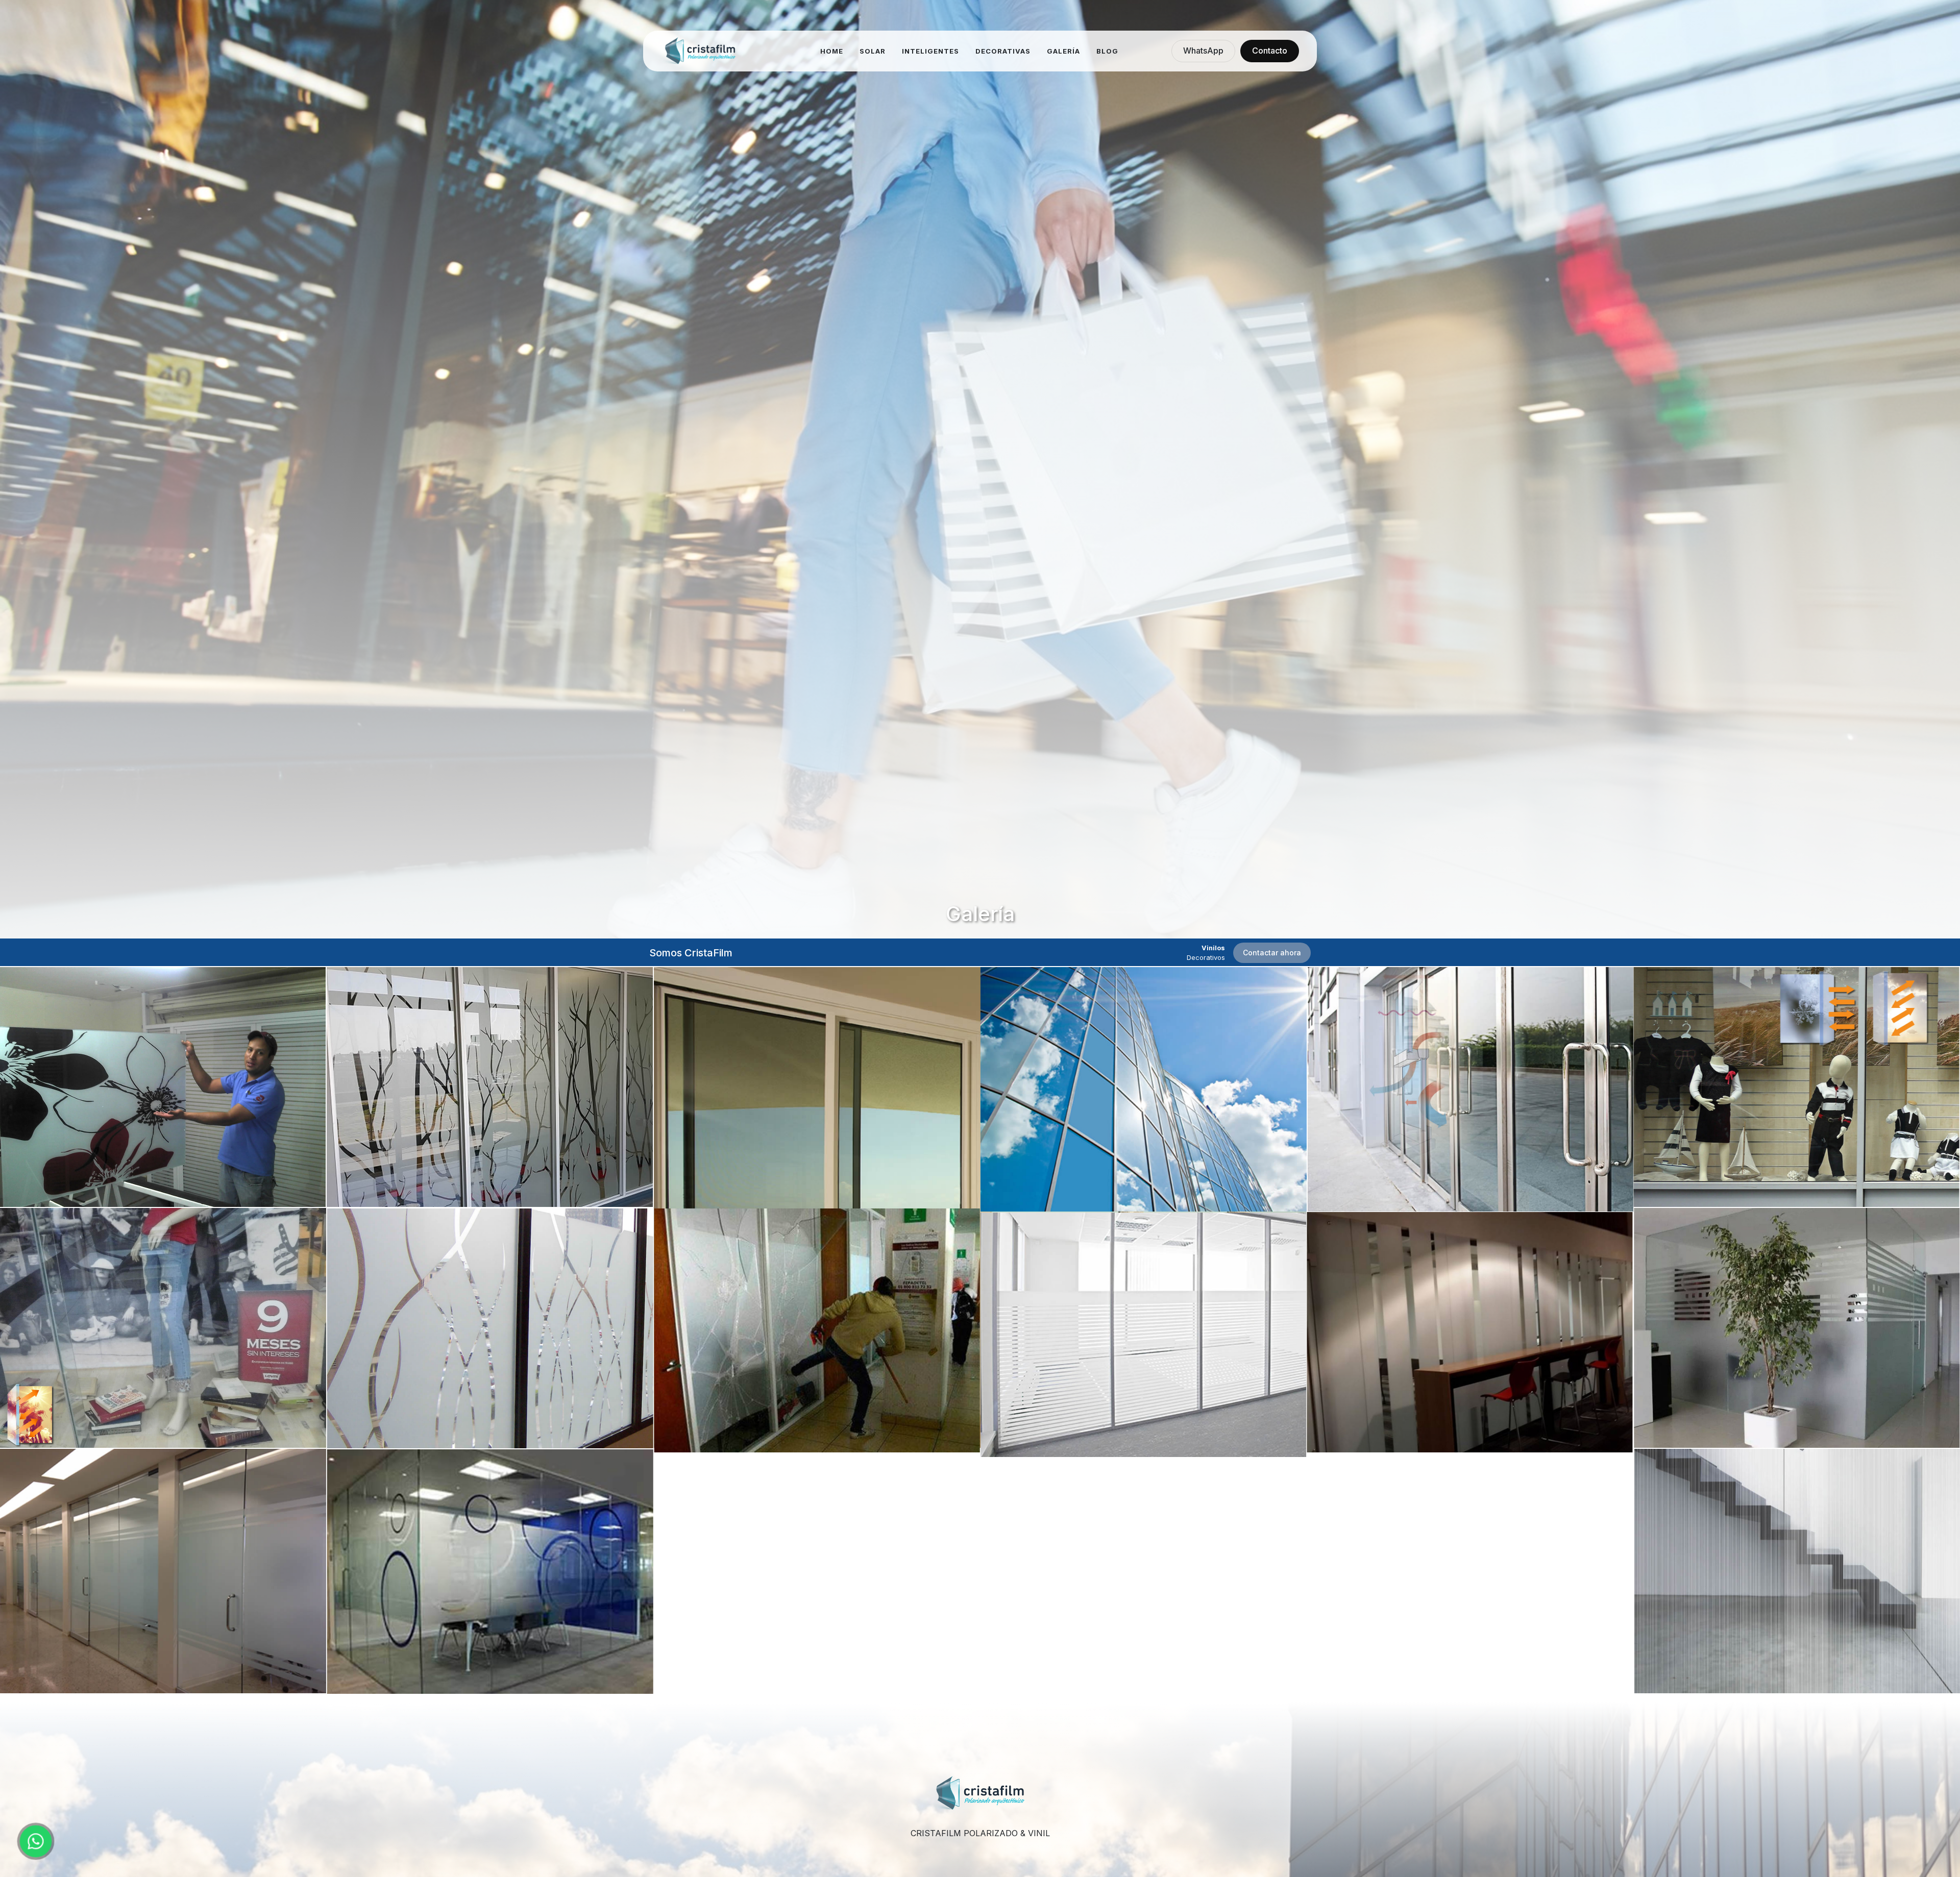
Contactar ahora (1272, 953)
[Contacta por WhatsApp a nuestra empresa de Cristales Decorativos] (35, 1841)
